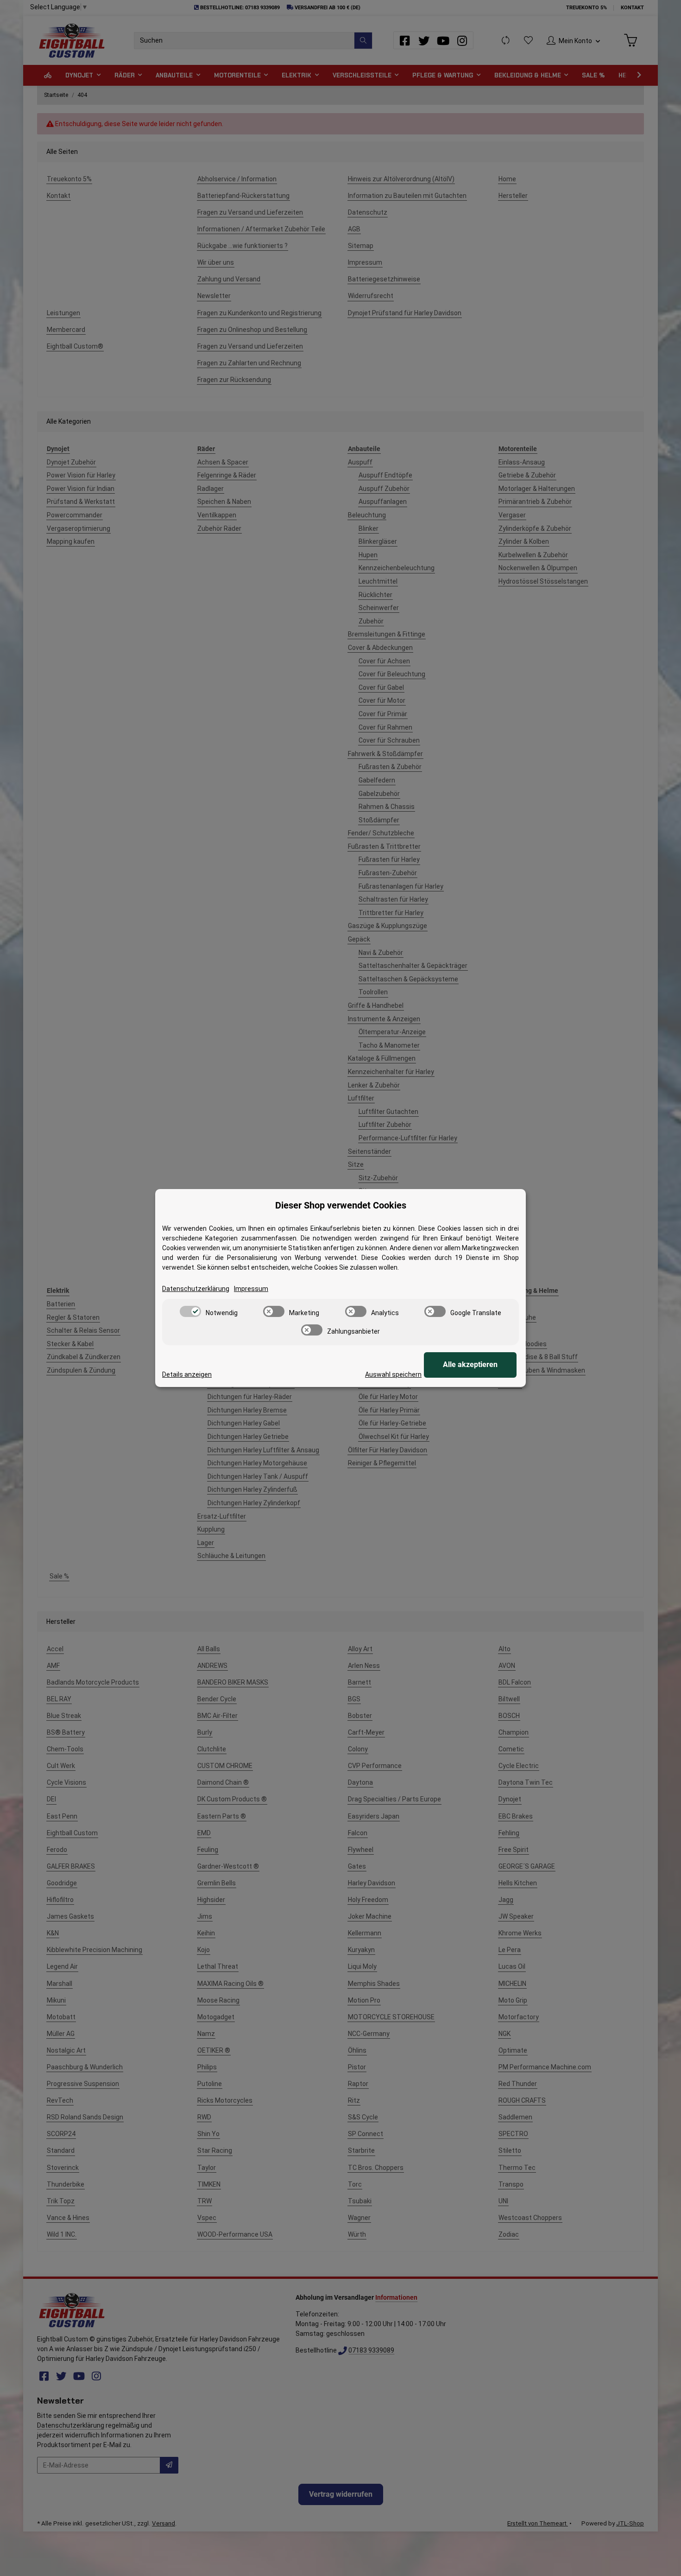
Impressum (251, 1289)
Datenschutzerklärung (196, 1289)
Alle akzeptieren (470, 1364)
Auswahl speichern (393, 1374)
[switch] (190, 1311)
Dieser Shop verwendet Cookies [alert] (341, 1205)
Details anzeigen (187, 1374)
